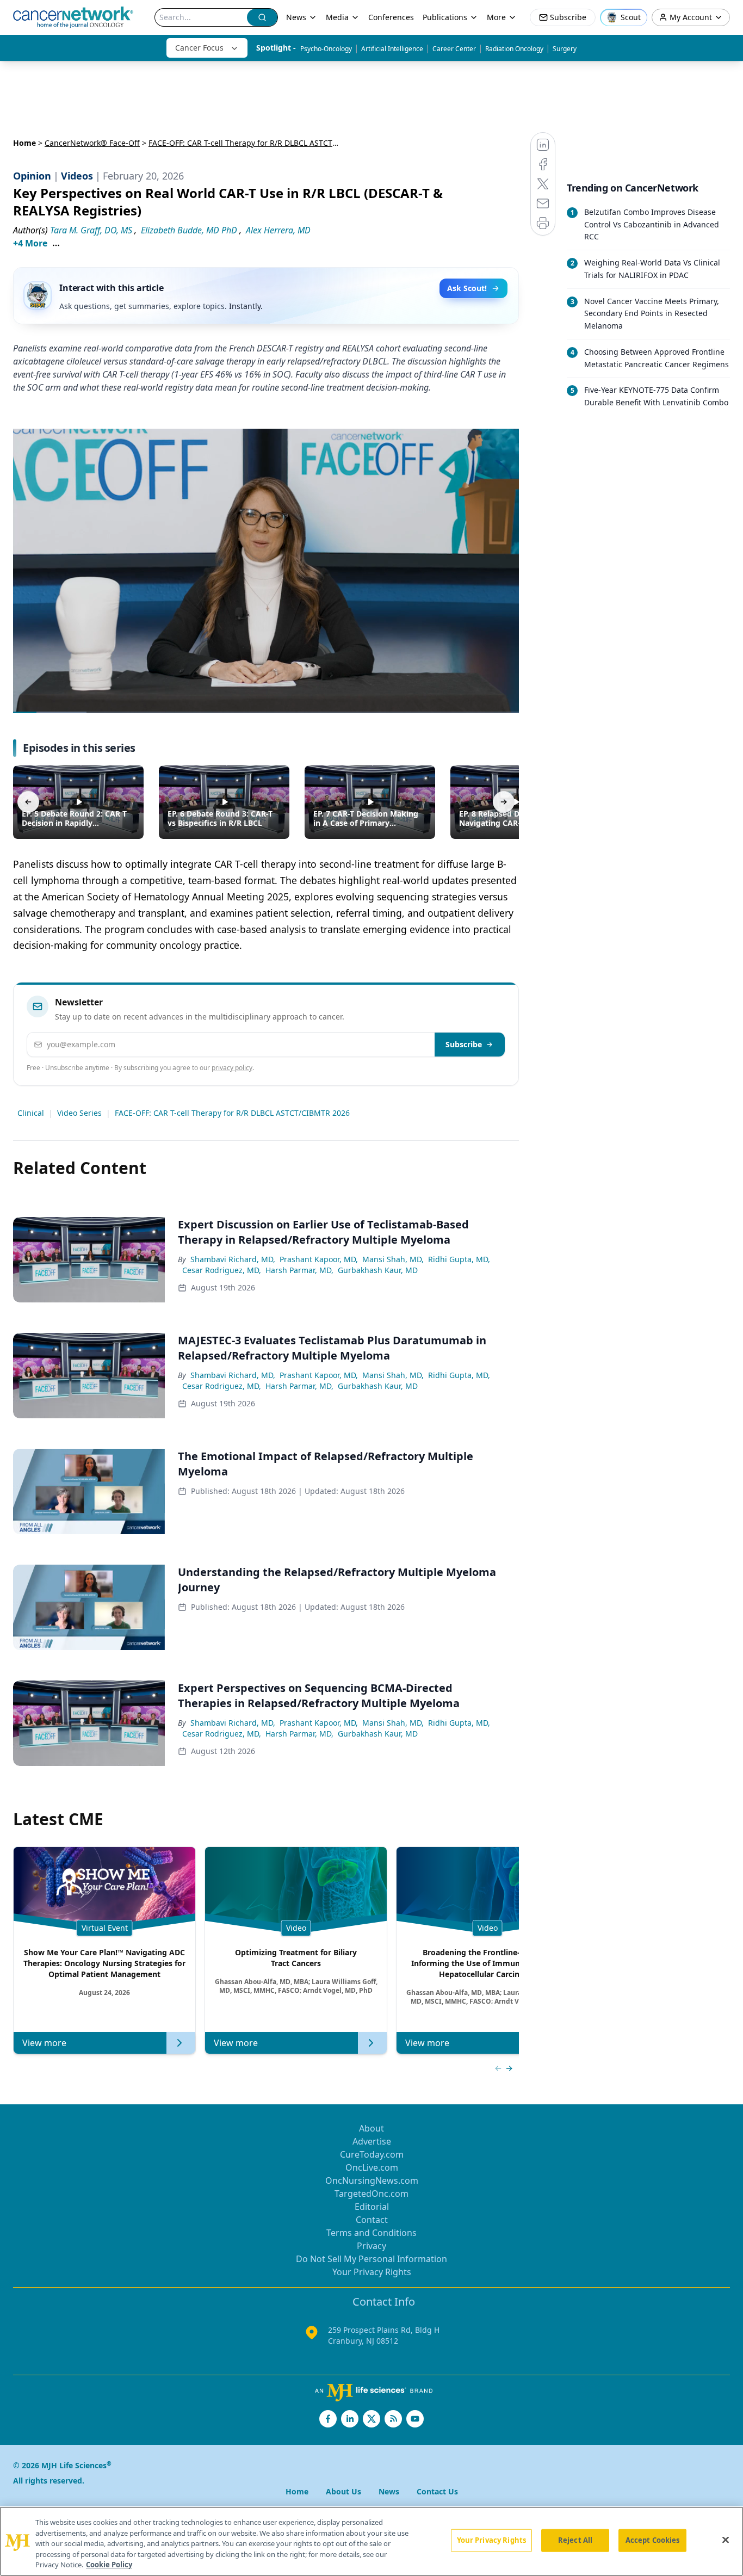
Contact (372, 2220)
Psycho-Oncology (326, 49)
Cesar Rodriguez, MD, (222, 1270)
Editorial (372, 2207)
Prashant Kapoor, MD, (319, 1259)
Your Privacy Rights (372, 2272)
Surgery (565, 49)
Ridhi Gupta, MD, (459, 1259)
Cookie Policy (109, 2565)
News (296, 17)
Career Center (454, 49)
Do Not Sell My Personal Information (371, 2259)
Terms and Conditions (371, 2233)
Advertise (372, 2141)
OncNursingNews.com (372, 2180)
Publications (445, 17)
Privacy (371, 2246)
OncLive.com (372, 2167)
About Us (343, 2491)
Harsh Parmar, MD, (299, 1270)
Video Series (79, 1113)
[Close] (726, 2540)
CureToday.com (372, 2154)
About (371, 2128)
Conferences (391, 17)
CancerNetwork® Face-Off (92, 143)
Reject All (575, 2540)
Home (24, 143)
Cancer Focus (199, 48)
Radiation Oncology (514, 49)
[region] (371, 2541)
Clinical (31, 1113)
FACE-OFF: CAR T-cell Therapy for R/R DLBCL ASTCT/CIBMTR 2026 (232, 1113)
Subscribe (464, 1044)
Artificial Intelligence (392, 49)
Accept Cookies (653, 2540)
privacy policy (232, 1068)
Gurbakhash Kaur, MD (378, 1270)
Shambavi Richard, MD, (233, 1259)
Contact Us (437, 2491)
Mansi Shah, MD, (393, 1259)
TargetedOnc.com (371, 2194)
